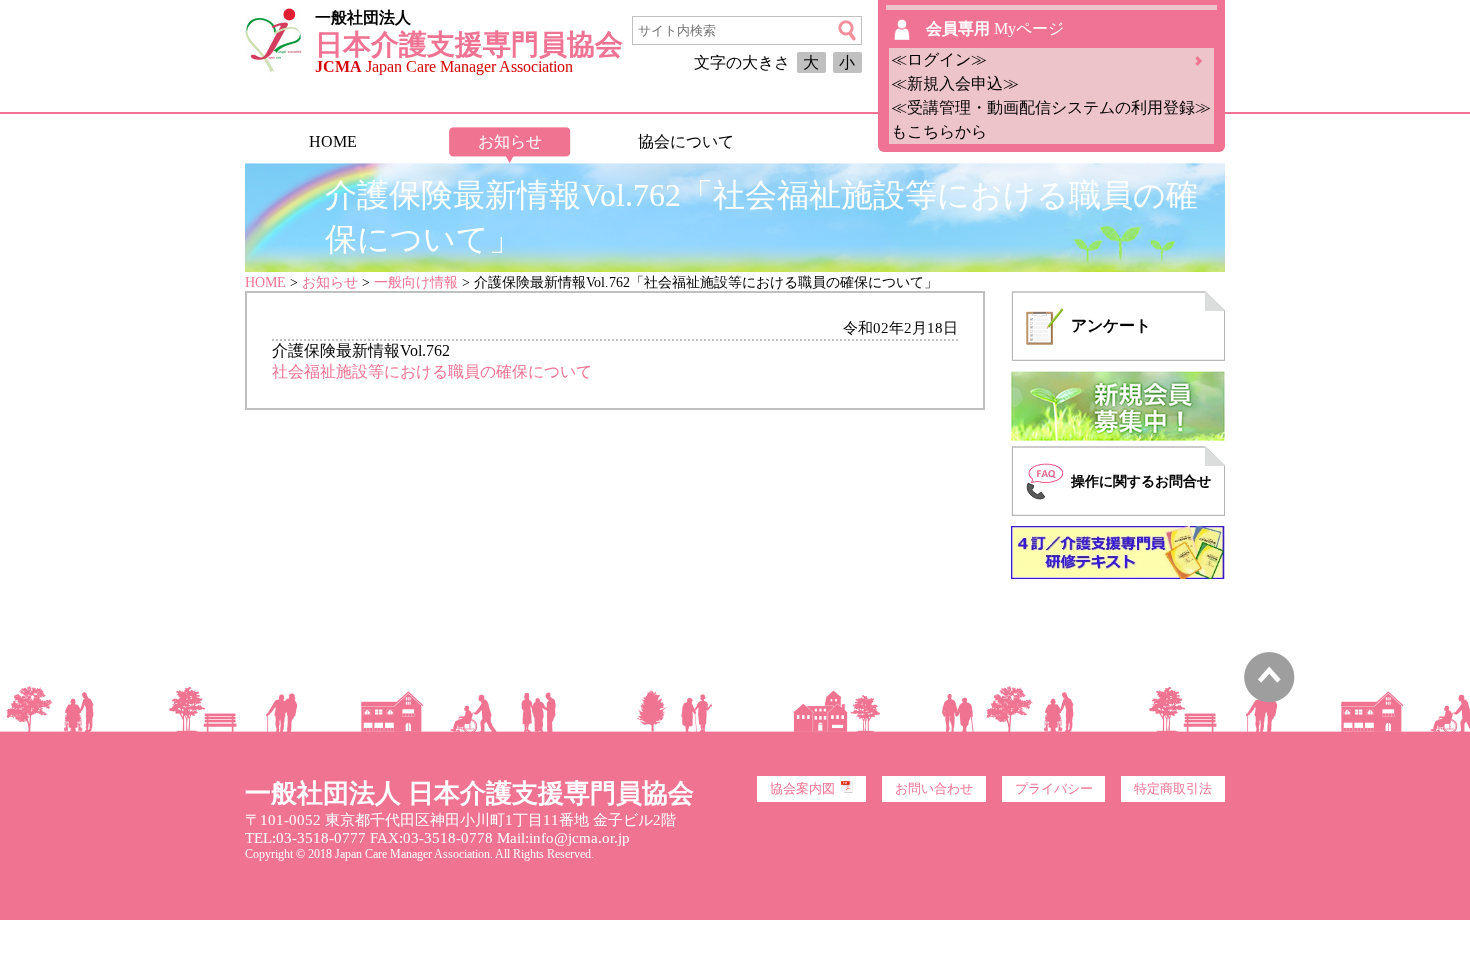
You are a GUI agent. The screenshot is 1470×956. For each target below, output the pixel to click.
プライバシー (1054, 789)
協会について (686, 141)
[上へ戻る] (1269, 697)
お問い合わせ (934, 789)
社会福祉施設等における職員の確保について (432, 371)
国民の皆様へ (862, 141)
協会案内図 (802, 789)
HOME (333, 141)
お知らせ (510, 141)
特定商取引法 (1173, 789)
